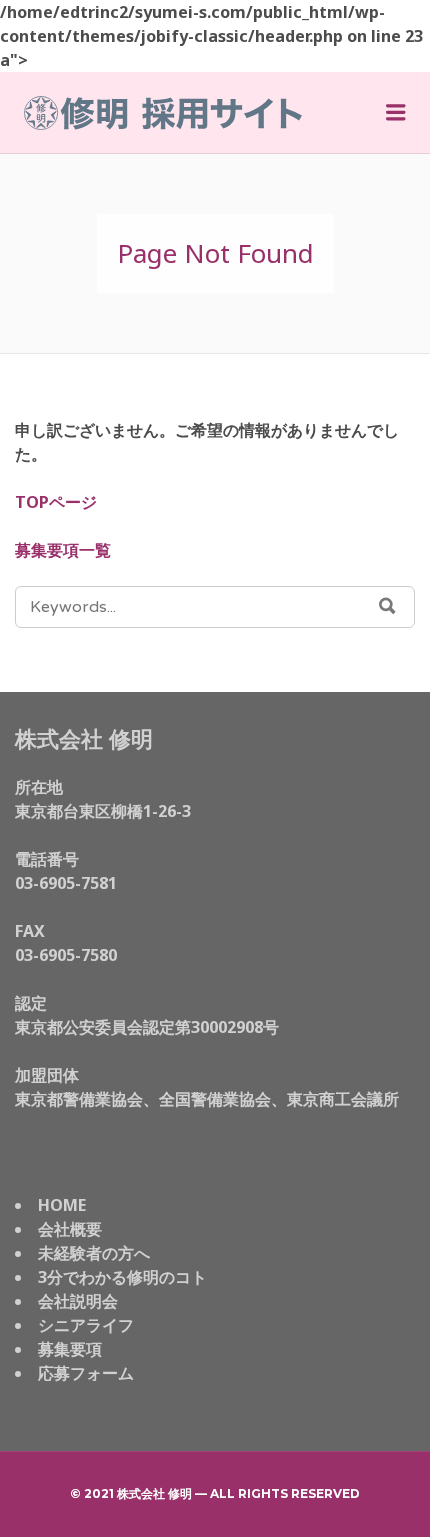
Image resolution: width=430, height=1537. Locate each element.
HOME (62, 1205)
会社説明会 (78, 1301)
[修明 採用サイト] (163, 113)
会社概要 (70, 1229)
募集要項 (70, 1349)
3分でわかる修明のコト (122, 1277)
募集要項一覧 (63, 550)
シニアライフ (86, 1325)
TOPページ (56, 502)
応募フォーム (86, 1373)
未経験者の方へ (94, 1253)
